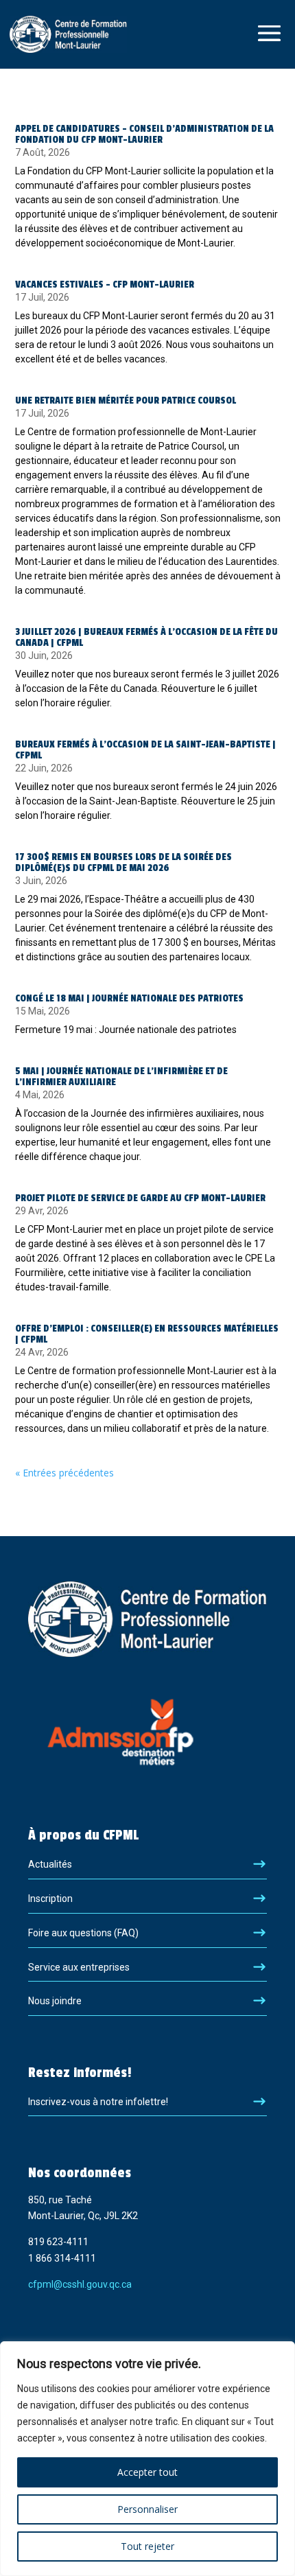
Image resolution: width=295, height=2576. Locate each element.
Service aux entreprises (79, 1967)
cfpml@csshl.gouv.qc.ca (80, 2284)
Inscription (50, 1899)
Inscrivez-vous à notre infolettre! (98, 2102)
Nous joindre (55, 2001)
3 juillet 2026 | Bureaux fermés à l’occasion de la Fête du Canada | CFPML (146, 637)
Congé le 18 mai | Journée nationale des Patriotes (129, 998)
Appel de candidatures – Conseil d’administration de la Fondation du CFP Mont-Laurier (144, 134)
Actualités (50, 1864)
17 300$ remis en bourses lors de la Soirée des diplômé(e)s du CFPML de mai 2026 (123, 862)
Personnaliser (147, 2509)
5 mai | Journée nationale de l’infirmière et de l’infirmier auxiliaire (121, 1077)
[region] (147, 2459)
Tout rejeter (147, 2546)
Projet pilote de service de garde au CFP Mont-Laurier (140, 1198)
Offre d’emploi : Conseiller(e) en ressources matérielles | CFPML (147, 1334)
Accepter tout (147, 2472)
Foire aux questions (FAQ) (83, 1933)
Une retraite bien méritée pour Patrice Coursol (126, 401)
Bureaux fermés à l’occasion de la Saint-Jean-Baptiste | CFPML (145, 750)
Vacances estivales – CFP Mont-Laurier (105, 285)
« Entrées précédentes (64, 1473)
